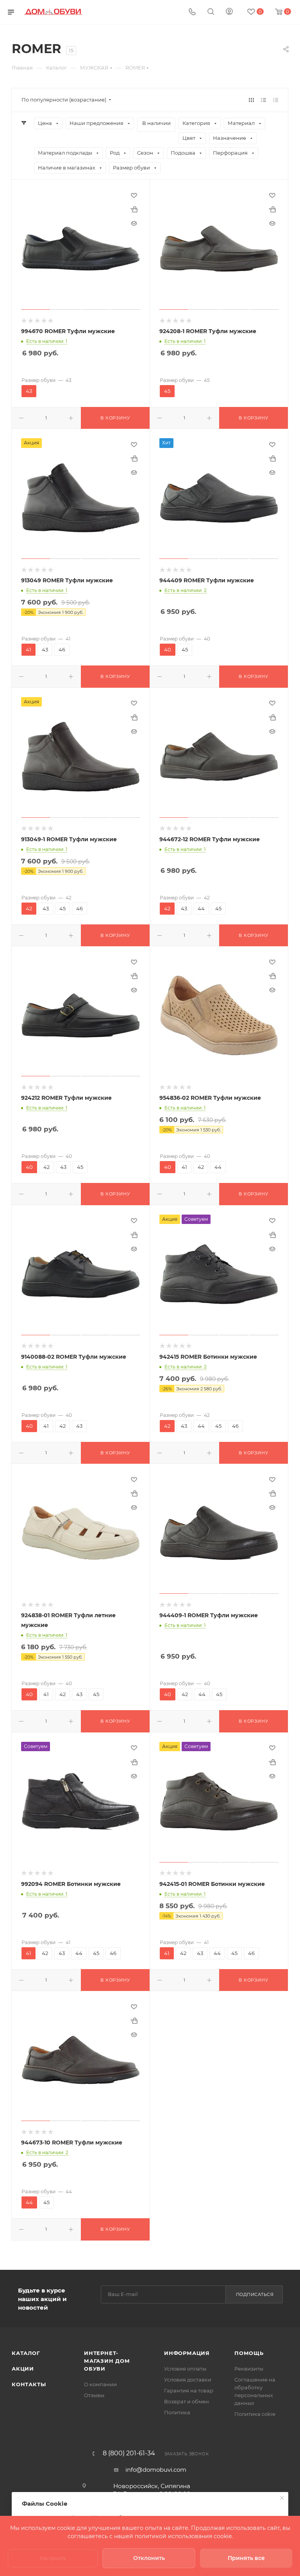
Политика (177, 2412)
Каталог (26, 2353)
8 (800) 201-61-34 (129, 2453)
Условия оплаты (185, 2369)
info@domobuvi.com (156, 2470)
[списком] (263, 100)
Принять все (246, 2558)
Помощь (249, 2353)
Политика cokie (255, 2414)
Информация (187, 2353)
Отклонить (149, 2558)
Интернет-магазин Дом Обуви (107, 2361)
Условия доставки (188, 2380)
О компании (100, 2384)
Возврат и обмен (187, 2401)
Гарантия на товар (189, 2390)
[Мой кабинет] (229, 12)
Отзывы (94, 2395)
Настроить (53, 2558)
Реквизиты (249, 2369)
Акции (23, 2369)
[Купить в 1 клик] (134, 209)
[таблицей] (276, 100)
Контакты (29, 2384)
